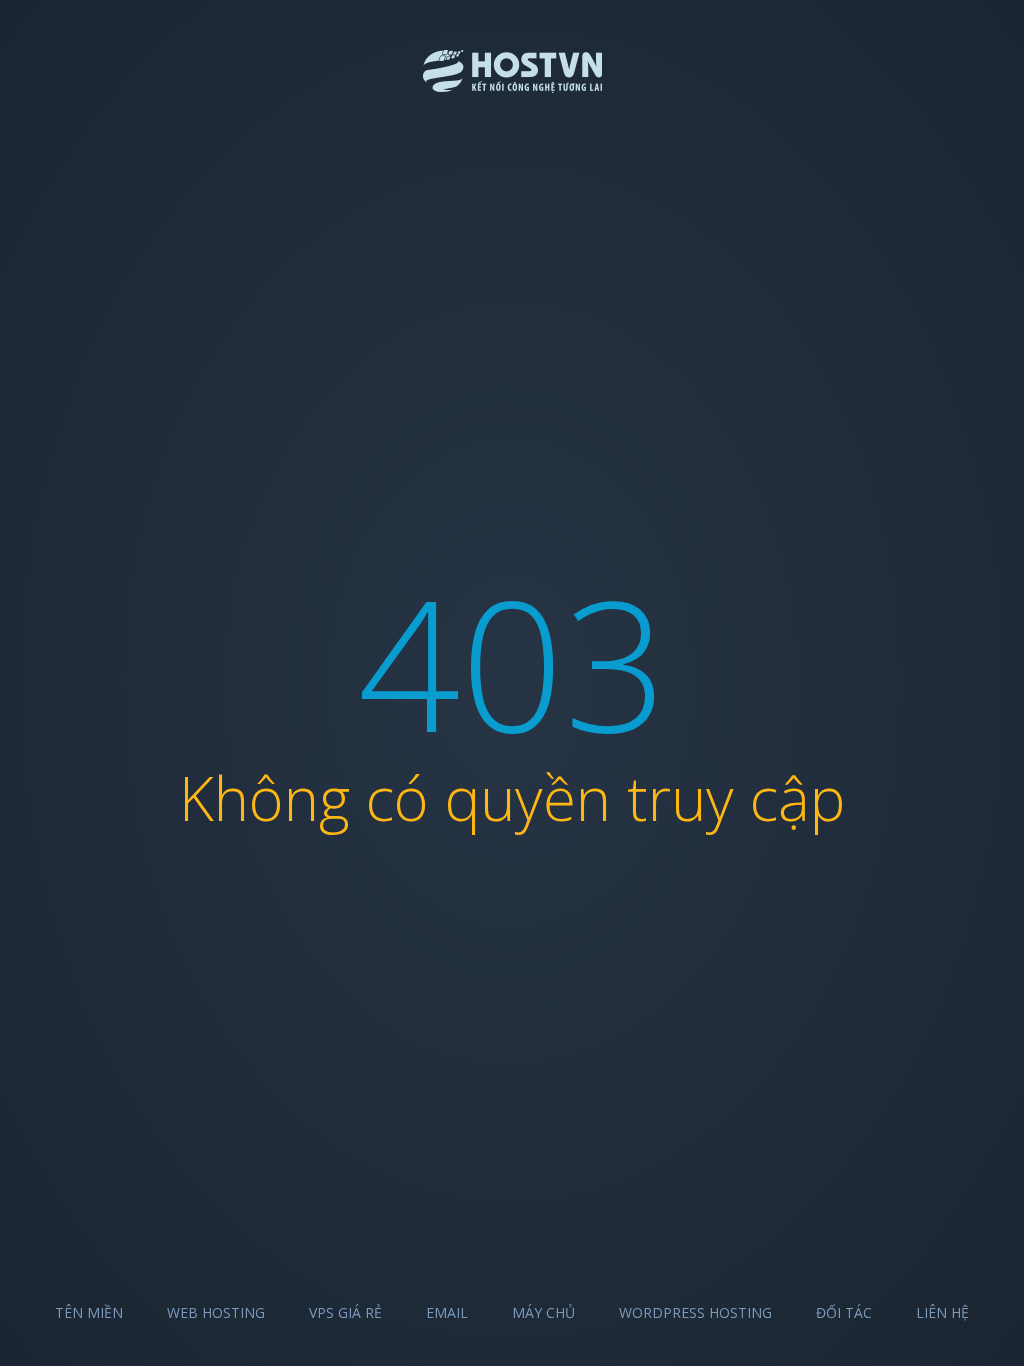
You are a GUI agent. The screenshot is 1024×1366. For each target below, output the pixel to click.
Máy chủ (543, 1312)
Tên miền (89, 1312)
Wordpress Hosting (695, 1312)
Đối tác (844, 1312)
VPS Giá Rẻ (345, 1312)
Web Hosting (216, 1312)
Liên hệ (942, 1312)
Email (447, 1312)
